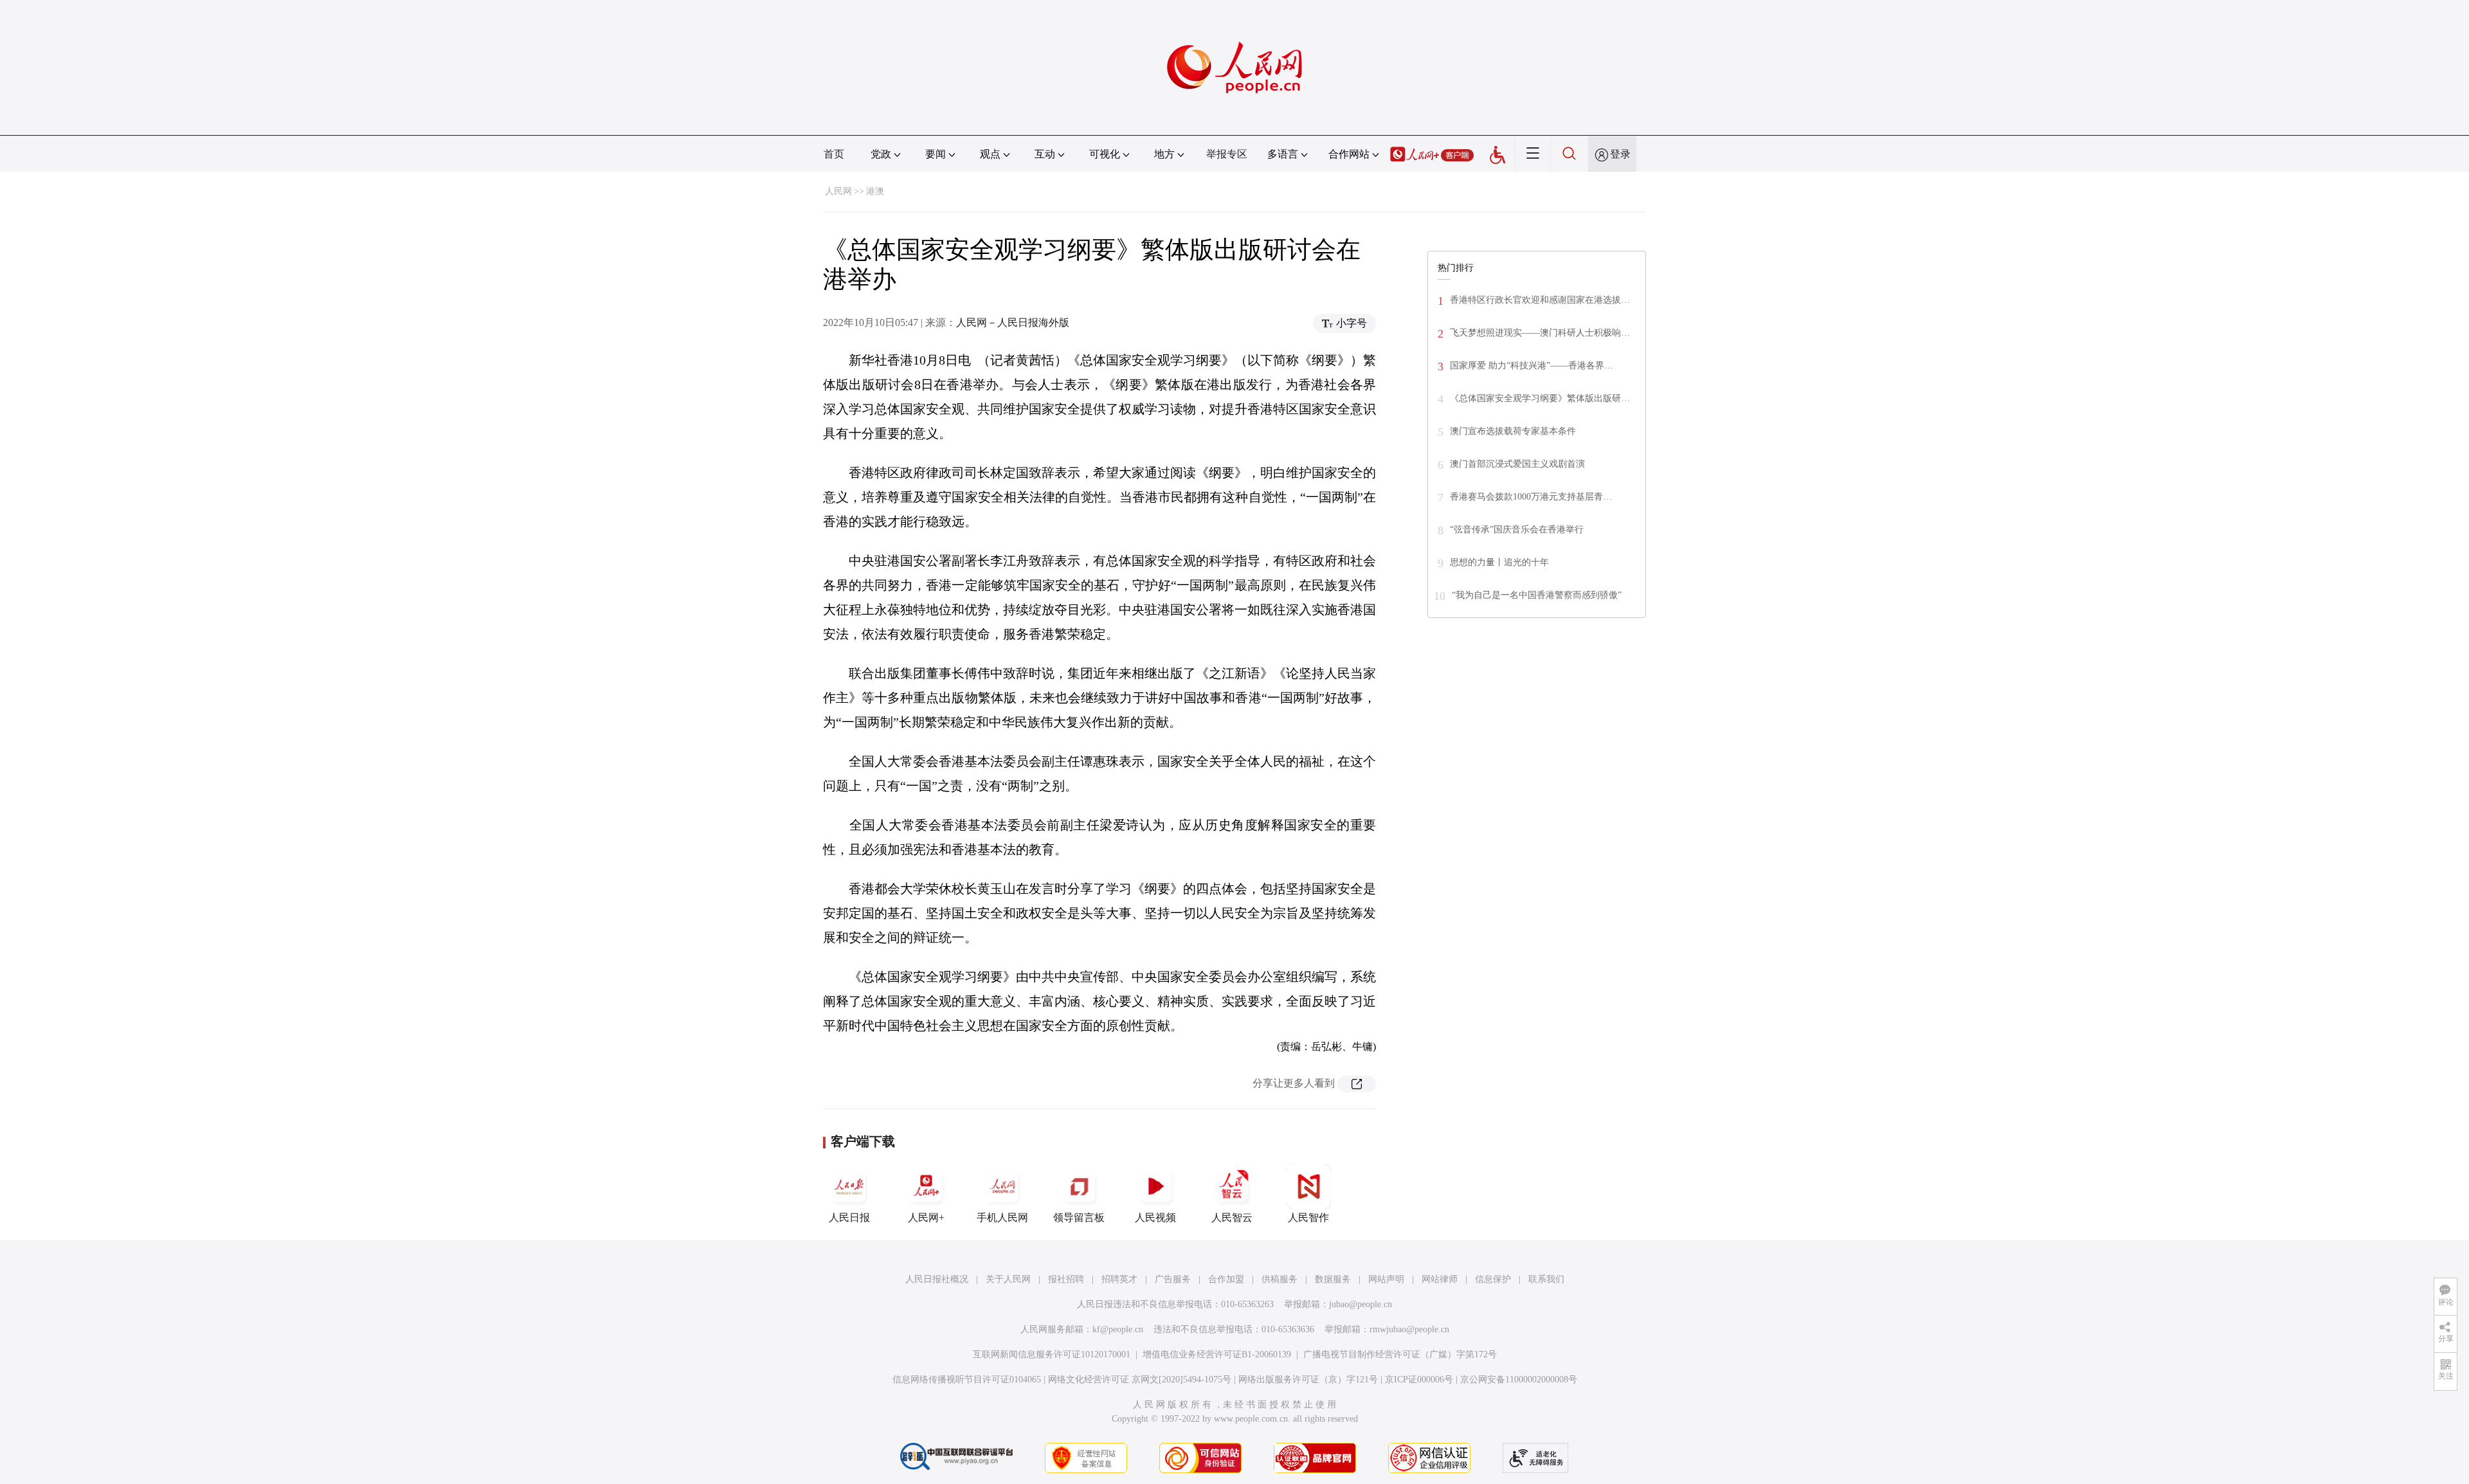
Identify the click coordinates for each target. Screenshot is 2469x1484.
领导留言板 (1079, 1217)
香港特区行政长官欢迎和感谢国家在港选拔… (1540, 300)
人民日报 (849, 1217)
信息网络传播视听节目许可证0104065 (967, 1380)
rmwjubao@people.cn (1409, 1329)
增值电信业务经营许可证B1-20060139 (1217, 1354)
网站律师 (1440, 1279)
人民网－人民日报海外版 (1013, 322)
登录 (1620, 154)
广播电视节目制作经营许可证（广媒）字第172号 (1400, 1354)
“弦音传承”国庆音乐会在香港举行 (1517, 529)
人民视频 (1155, 1217)
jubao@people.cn (1361, 1304)
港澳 (875, 191)
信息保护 (1493, 1279)
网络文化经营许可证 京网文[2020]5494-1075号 (1140, 1380)
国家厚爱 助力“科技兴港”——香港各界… (1532, 366)
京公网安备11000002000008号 (1519, 1380)
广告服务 (1173, 1279)
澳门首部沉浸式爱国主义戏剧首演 (1517, 464)
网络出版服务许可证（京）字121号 (1308, 1380)
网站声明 (1386, 1279)
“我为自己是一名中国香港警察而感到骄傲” (1537, 595)
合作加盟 (1226, 1279)
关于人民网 (1008, 1279)
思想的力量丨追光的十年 (1499, 562)
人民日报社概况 (937, 1279)
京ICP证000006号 (1419, 1380)
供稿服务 (1280, 1279)
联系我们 (1546, 1279)
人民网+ (926, 1217)
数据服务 (1333, 1279)
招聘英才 (1119, 1279)
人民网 (838, 191)
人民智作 (1308, 1217)
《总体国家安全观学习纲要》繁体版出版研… (1540, 398)
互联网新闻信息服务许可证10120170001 (1052, 1354)
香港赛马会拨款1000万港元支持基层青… (1531, 497)
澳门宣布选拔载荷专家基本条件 (1513, 431)
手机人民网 (1002, 1217)
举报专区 (1227, 154)
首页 (834, 154)
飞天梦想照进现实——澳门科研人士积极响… (1540, 333)
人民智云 (1232, 1217)
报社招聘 (1066, 1279)
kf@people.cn (1118, 1329)
